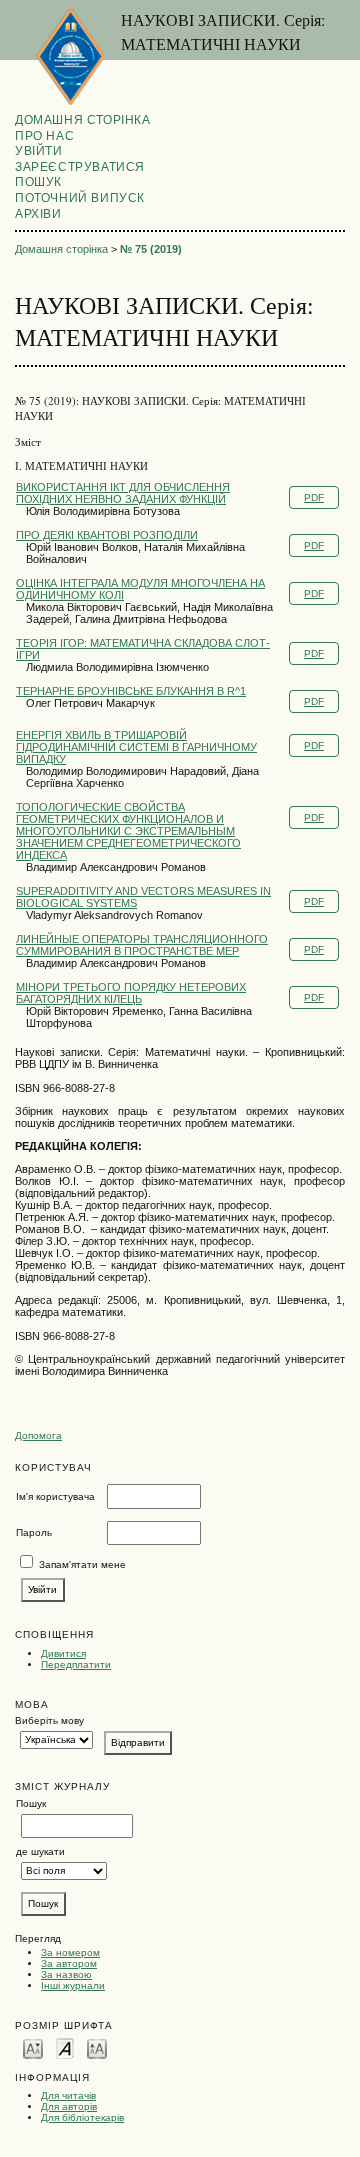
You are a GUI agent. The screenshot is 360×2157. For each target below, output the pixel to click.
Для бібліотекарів (82, 2117)
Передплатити (76, 1664)
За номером (70, 1952)
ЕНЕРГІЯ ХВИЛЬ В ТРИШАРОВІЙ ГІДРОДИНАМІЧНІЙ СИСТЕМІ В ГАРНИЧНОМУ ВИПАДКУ (136, 747)
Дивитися (63, 1653)
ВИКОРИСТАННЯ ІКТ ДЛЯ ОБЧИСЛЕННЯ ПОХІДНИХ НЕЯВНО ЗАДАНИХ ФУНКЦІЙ (123, 493)
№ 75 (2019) (151, 249)
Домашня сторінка (83, 120)
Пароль (34, 1532)
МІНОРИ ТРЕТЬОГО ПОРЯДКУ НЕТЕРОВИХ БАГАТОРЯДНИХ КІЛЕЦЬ (131, 993)
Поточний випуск (80, 198)
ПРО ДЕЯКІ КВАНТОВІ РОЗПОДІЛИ (107, 535)
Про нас (44, 136)
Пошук (38, 182)
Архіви (38, 214)
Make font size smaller (33, 2047)
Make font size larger (97, 2047)
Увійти (39, 151)
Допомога (38, 1435)
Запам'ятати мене (82, 1564)
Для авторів (69, 2106)
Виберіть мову (49, 1720)
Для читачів (68, 2095)
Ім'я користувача (55, 1496)
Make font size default (65, 2047)
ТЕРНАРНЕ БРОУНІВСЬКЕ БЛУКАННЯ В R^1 (131, 691)
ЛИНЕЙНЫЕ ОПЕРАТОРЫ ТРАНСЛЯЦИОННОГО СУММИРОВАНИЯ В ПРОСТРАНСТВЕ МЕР (142, 945)
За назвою (66, 1974)
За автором (69, 1963)
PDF (314, 497)
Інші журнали (73, 1985)
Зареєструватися (80, 167)
